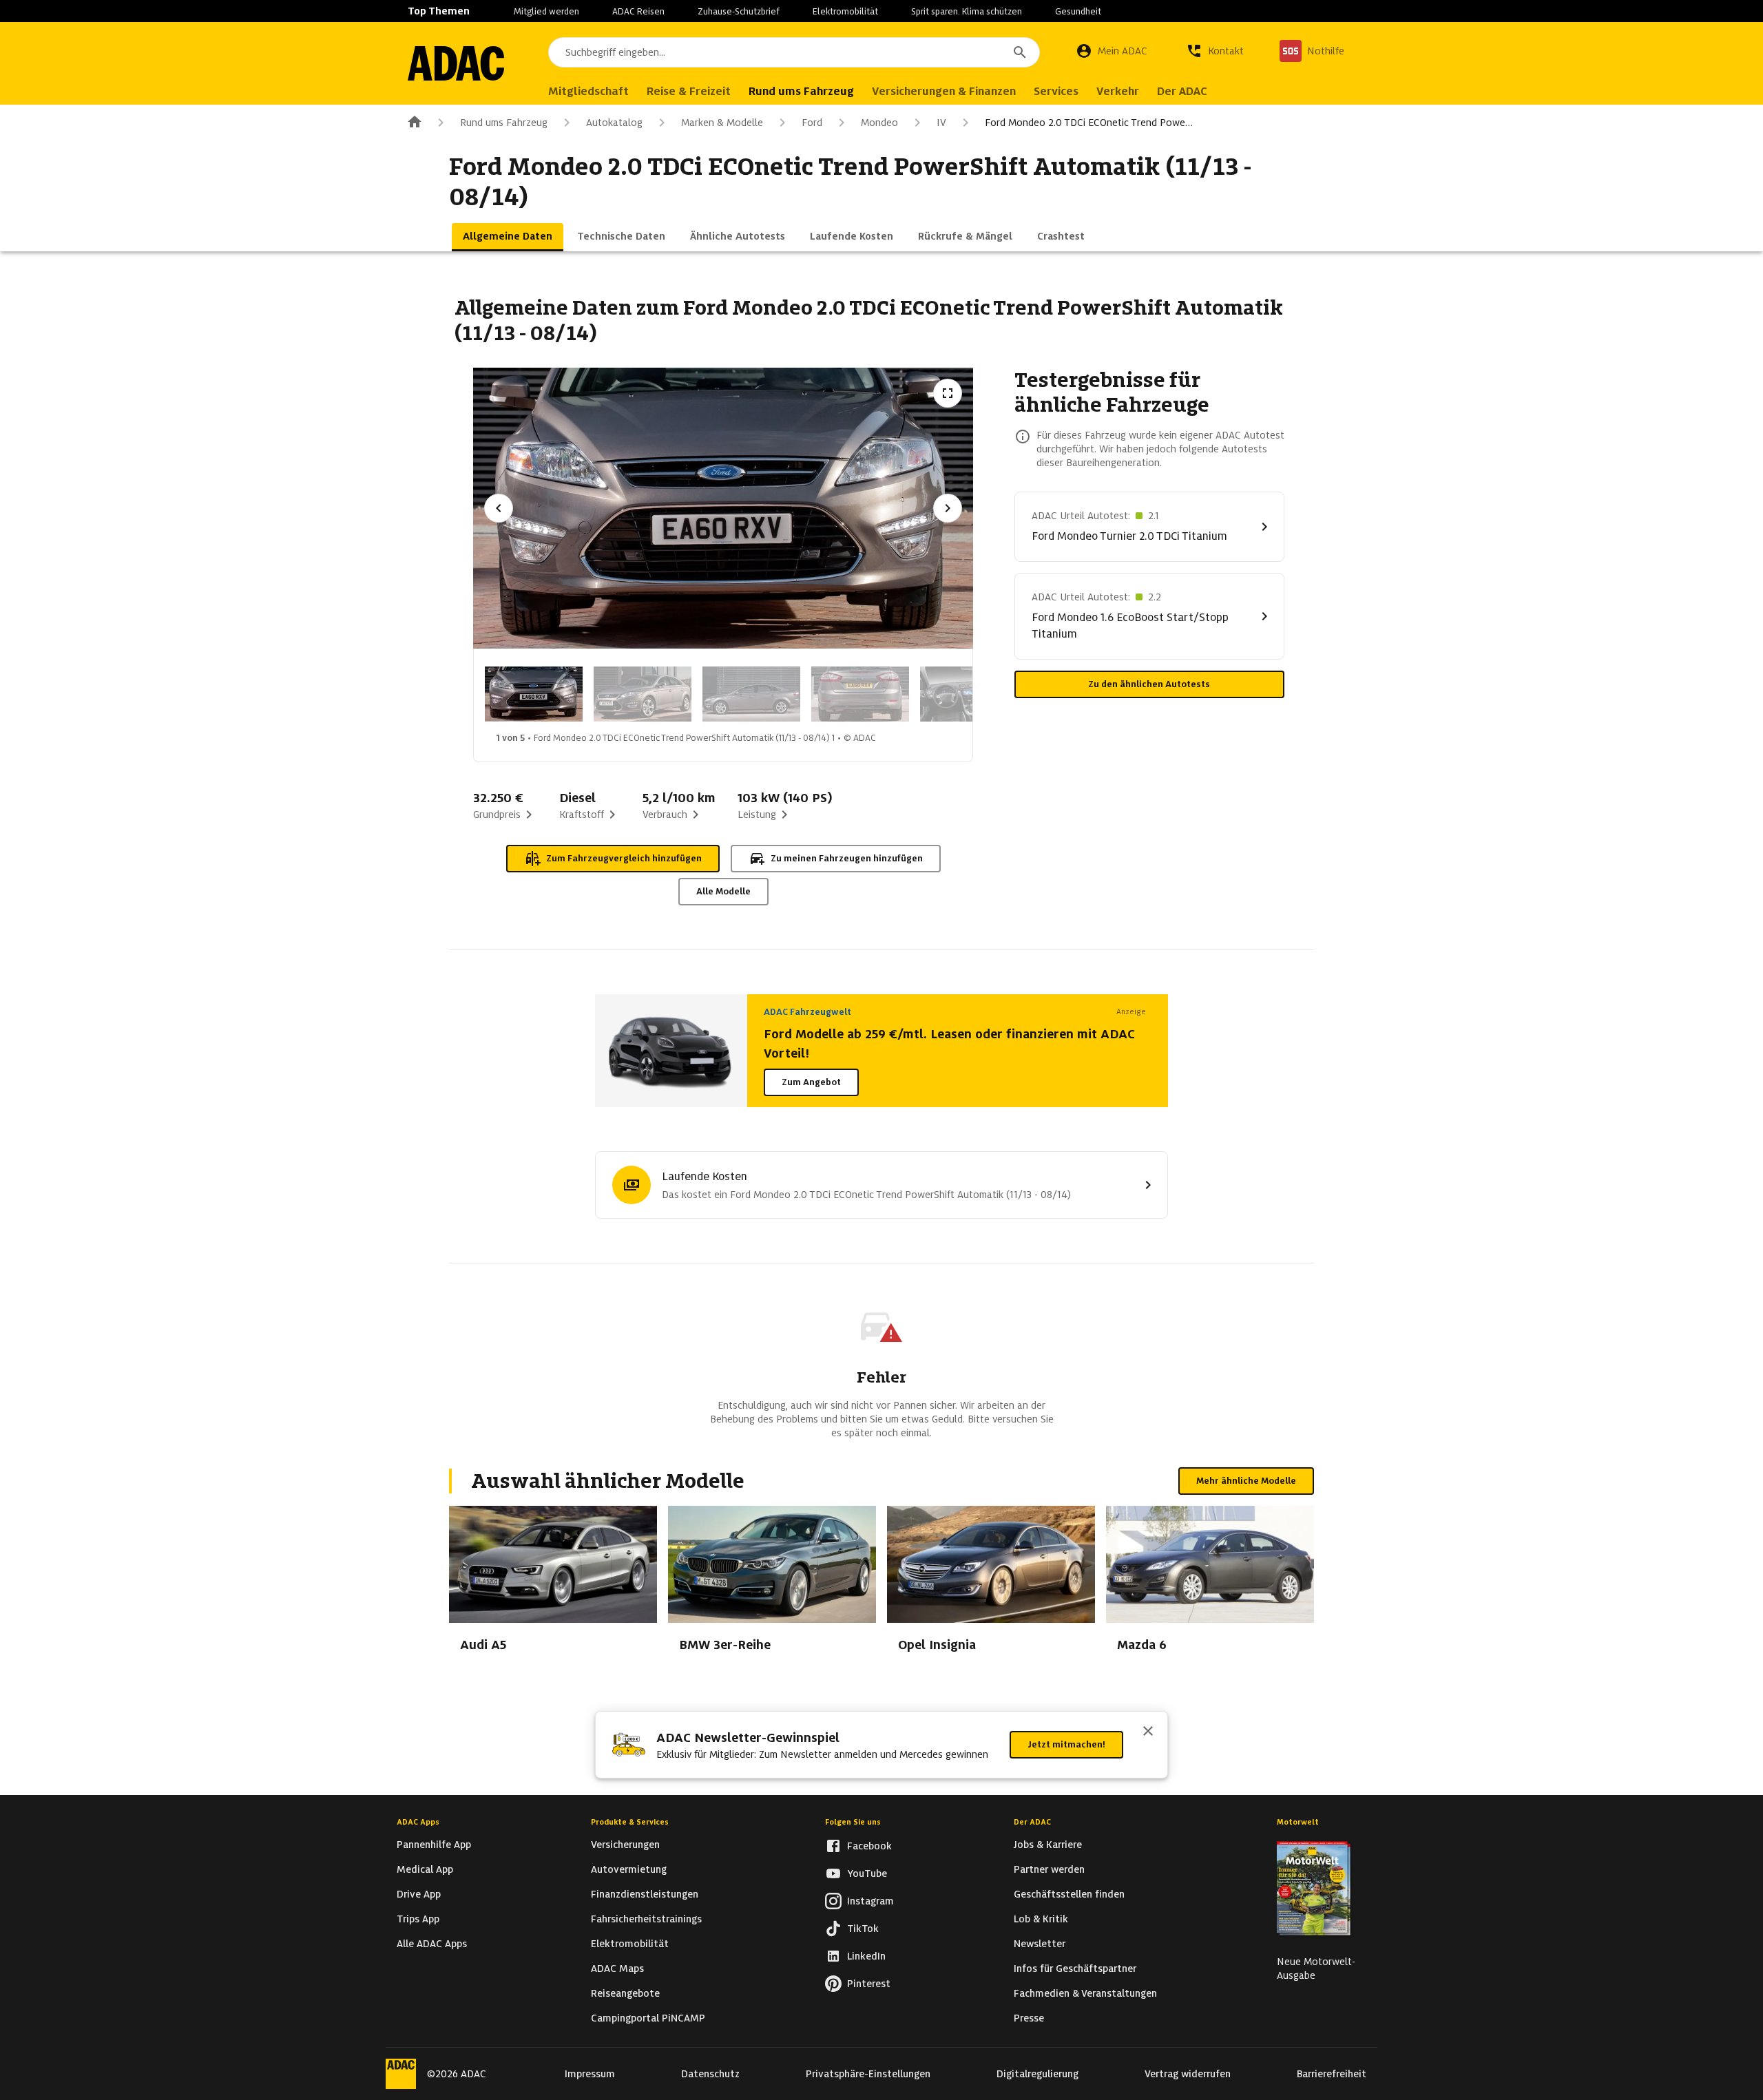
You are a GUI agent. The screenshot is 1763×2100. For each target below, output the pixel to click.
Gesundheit (1078, 11)
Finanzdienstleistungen (645, 1894)
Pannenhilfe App (434, 1845)
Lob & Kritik (1041, 1919)
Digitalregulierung (1037, 2074)
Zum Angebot (811, 1082)
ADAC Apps (418, 1822)
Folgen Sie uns (853, 1822)
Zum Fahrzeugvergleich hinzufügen (624, 858)
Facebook (869, 1846)
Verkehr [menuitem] (1118, 91)
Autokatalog (614, 123)
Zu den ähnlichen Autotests (1149, 684)
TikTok (863, 1929)
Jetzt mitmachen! (1066, 1744)
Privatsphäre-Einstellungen (868, 2074)
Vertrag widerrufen (1188, 2074)
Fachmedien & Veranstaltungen (1085, 1993)
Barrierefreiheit (1332, 2074)
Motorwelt (1298, 1822)
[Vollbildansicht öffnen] (948, 393)
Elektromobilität (845, 11)
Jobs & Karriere (1048, 1845)
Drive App (419, 1894)
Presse (1029, 2018)
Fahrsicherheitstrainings (646, 1919)
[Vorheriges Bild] (499, 508)
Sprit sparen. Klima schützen (967, 11)
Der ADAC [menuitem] (1182, 91)
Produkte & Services (630, 1822)
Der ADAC (1032, 1822)
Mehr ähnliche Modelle (1246, 1481)
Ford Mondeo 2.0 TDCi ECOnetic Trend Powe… (1089, 123)
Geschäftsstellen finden (1069, 1894)
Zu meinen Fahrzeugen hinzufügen (847, 858)
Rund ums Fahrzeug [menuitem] (801, 91)
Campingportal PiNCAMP (648, 2018)
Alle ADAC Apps (432, 1944)
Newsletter (1040, 1944)
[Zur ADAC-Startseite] (456, 63)
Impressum (590, 2074)
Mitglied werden (546, 11)
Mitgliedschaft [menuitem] (588, 91)
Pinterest (869, 1984)
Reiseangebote (625, 1993)
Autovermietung (629, 1869)
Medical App (425, 1869)
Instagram (870, 1901)
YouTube (867, 1873)
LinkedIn (866, 1956)
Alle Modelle (723, 891)
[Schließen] (1148, 1732)
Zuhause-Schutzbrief (739, 11)
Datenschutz (710, 2074)
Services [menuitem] (1056, 91)
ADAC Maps (617, 1968)
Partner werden (1049, 1869)
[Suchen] (1020, 52)
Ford (812, 123)
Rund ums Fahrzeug (504, 123)
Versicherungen (625, 1845)
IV (941, 123)
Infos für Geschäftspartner (1075, 1968)
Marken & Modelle (722, 123)
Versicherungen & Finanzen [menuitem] (944, 91)
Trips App (418, 1919)
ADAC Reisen (638, 11)
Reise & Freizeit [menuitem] (689, 91)
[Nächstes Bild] (948, 508)
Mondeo (879, 123)
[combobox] (794, 52)
